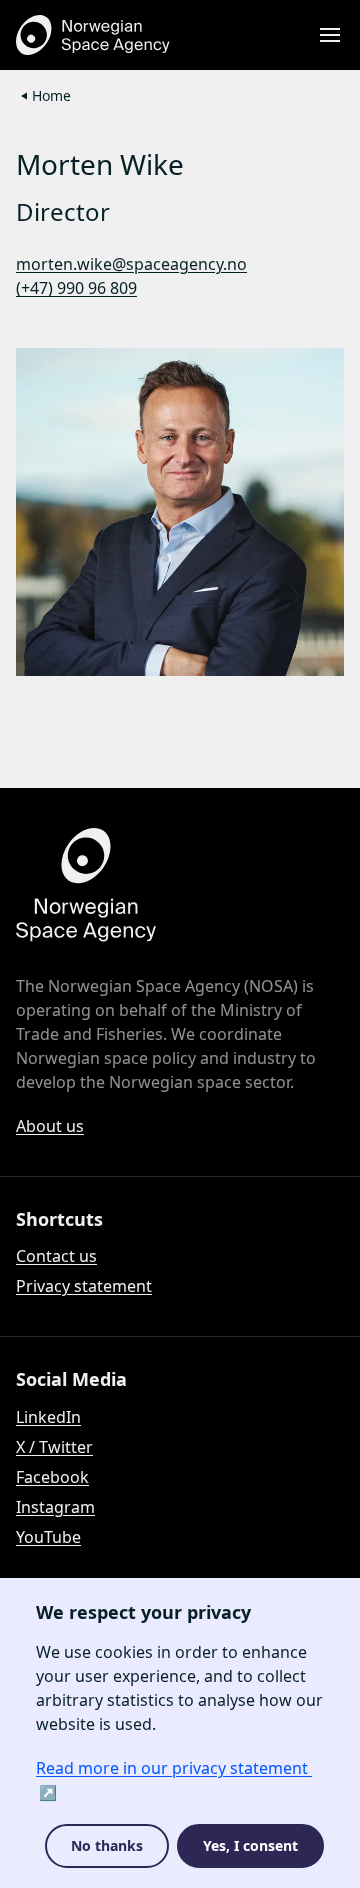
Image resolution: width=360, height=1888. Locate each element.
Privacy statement (84, 1286)
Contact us (56, 1256)
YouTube (48, 1537)
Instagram (55, 1507)
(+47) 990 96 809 (76, 288)
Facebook (52, 1477)
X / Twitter (54, 1447)
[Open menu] (330, 35)
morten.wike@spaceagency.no (131, 264)
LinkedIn (48, 1417)
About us (50, 1126)
